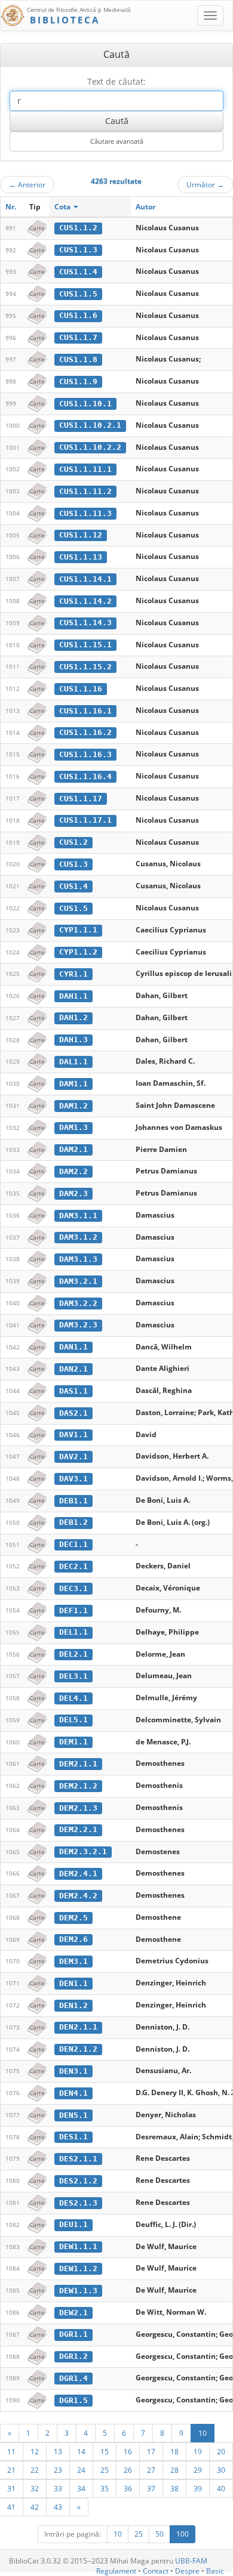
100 (183, 2534)
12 (35, 2451)
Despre (187, 2571)
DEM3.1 (73, 1961)
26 (128, 2470)
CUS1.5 (73, 908)
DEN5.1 (73, 2115)
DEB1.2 (73, 1522)
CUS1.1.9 (78, 382)
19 (198, 2451)
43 (58, 2507)
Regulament (116, 2571)
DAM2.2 (73, 1171)
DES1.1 (73, 2137)
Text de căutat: (116, 81)
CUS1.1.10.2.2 (90, 447)
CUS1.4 (73, 886)
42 (35, 2507)
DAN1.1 (73, 1347)
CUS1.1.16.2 (85, 732)
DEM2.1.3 (78, 1808)
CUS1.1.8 (78, 359)
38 (174, 2488)
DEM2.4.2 (78, 1896)
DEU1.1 (73, 2224)
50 (160, 2534)
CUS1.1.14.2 (85, 601)
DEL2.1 (73, 1654)
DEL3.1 (73, 1676)
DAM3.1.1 (78, 1216)
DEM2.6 (73, 1939)
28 (174, 2470)
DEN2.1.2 (78, 2049)
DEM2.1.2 (78, 1786)
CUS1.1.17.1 (85, 820)
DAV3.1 (73, 1479)
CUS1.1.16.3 (85, 754)
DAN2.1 (73, 1369)
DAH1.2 (73, 1017)
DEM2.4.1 (78, 1874)
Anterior (27, 184)
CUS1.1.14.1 (85, 579)
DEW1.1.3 (78, 2291)
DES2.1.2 (78, 2181)
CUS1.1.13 (81, 557)
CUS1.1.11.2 (85, 491)
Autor (145, 207)
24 (81, 2470)
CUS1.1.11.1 (85, 469)
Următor (205, 184)
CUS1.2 (73, 842)
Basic (215, 2571)
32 (35, 2488)
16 (128, 2451)
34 (81, 2488)
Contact (156, 2571)
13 (58, 2451)
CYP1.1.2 (78, 952)
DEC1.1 (73, 1544)
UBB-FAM (191, 2561)
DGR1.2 (73, 2356)
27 (151, 2470)
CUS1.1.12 (81, 535)
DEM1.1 (73, 1742)
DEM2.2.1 (78, 1829)
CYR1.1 (73, 974)
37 (151, 2488)
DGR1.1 (73, 2334)
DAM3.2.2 (78, 1303)
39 (198, 2488)
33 (58, 2488)
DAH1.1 (73, 996)
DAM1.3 (73, 1127)
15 (105, 2451)
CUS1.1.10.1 (85, 404)
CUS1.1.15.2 (85, 667)
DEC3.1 (73, 1588)
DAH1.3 (73, 1040)
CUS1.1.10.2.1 (90, 425)
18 (174, 2451)
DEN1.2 (73, 2005)
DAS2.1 (73, 1413)
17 (151, 2451)
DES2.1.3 (78, 2203)
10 (203, 2433)
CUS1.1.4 (78, 272)
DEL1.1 (73, 1632)
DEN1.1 (73, 1983)
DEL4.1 (73, 1698)
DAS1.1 (73, 1391)
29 (198, 2470)
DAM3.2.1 (78, 1281)
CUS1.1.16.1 (85, 711)
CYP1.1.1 (78, 930)
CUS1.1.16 (81, 689)
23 (58, 2470)
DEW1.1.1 (78, 2246)
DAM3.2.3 (78, 1325)
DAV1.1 (73, 1434)
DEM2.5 (73, 1918)
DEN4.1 (73, 2093)
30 (221, 2470)
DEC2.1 (73, 1566)
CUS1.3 (73, 864)
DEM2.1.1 (78, 1764)
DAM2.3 (73, 1193)
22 (35, 2470)
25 (105, 2470)
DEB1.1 (73, 1501)
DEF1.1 (73, 1610)
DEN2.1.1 (78, 2027)
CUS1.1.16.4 (85, 776)
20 (221, 2451)
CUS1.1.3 (78, 250)
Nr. (11, 207)
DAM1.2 (73, 1106)
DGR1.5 (73, 2400)
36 (128, 2488)
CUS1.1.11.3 (85, 513)
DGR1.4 (73, 2378)
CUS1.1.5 (78, 294)
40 (221, 2488)
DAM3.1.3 (78, 1259)
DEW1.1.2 (78, 2268)
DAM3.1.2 (78, 1237)
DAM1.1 (73, 1084)
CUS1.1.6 (78, 315)
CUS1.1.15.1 (85, 645)
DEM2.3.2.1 (83, 1851)
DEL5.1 (73, 1720)
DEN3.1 (73, 2071)
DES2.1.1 (78, 2159)
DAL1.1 (73, 1062)
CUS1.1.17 (81, 799)
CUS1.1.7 (78, 337)
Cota (63, 207)
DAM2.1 (73, 1149)
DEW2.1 (73, 2313)
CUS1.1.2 (78, 228)
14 (81, 2451)
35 (105, 2488)
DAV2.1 (73, 1457)
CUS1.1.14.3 (85, 623)
